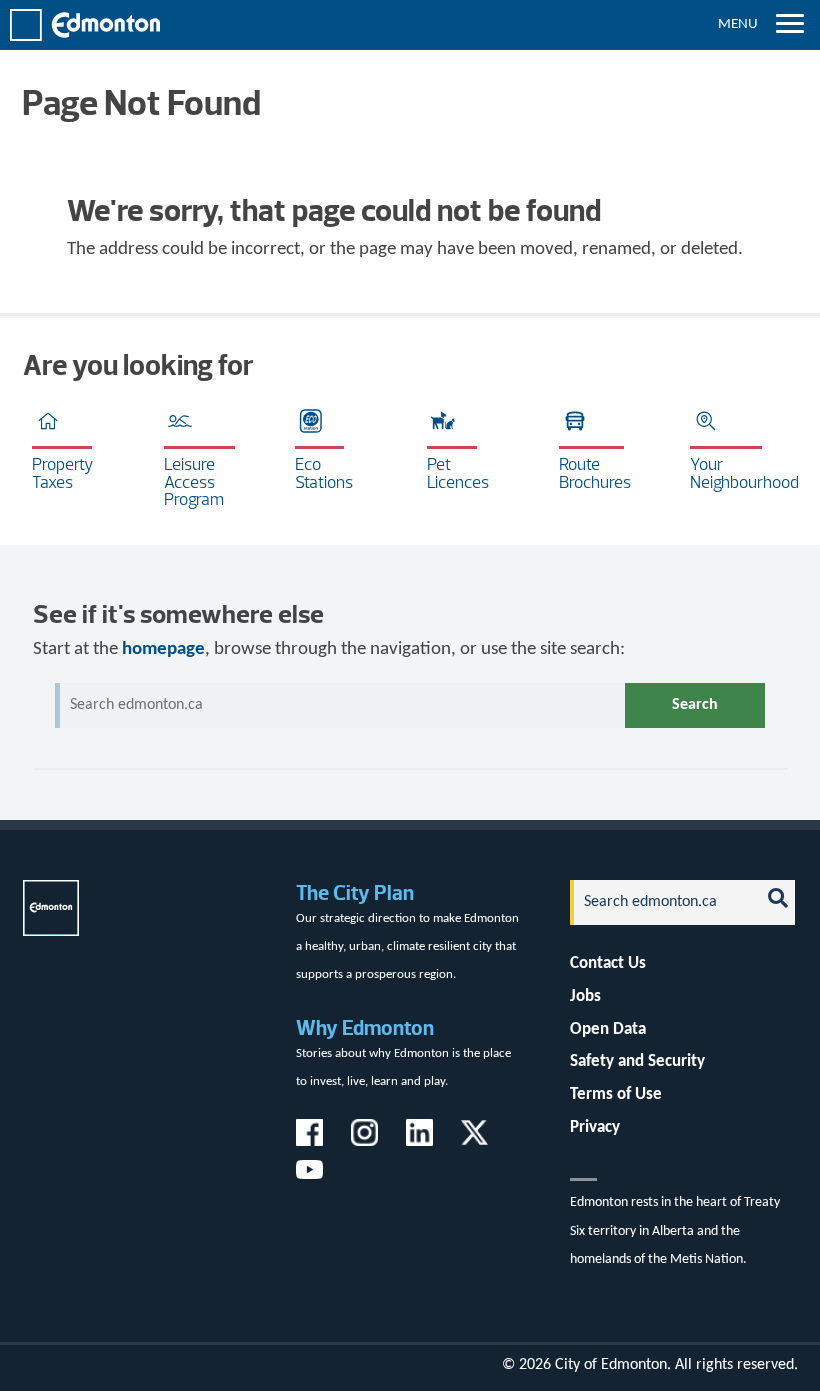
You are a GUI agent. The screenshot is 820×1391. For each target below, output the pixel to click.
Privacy (595, 1127)
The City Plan (355, 892)
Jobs (585, 996)
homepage (163, 649)
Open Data (608, 1029)
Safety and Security (637, 1061)
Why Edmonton (365, 1027)
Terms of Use (616, 1094)
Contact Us (608, 963)
